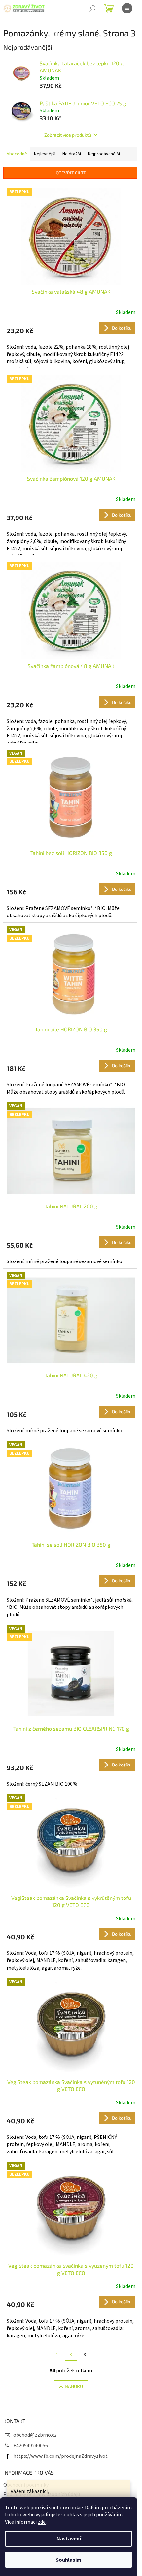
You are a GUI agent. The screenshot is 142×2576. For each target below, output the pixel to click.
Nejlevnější (45, 154)
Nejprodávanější (104, 154)
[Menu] (127, 8)
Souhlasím (69, 2560)
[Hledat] (92, 8)
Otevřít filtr (71, 173)
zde (42, 2522)
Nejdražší (72, 154)
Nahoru (74, 2386)
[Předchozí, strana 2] (71, 2355)
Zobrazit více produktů (68, 135)
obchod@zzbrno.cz (35, 2435)
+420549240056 (31, 2446)
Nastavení (69, 2539)
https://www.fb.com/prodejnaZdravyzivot (60, 2456)
